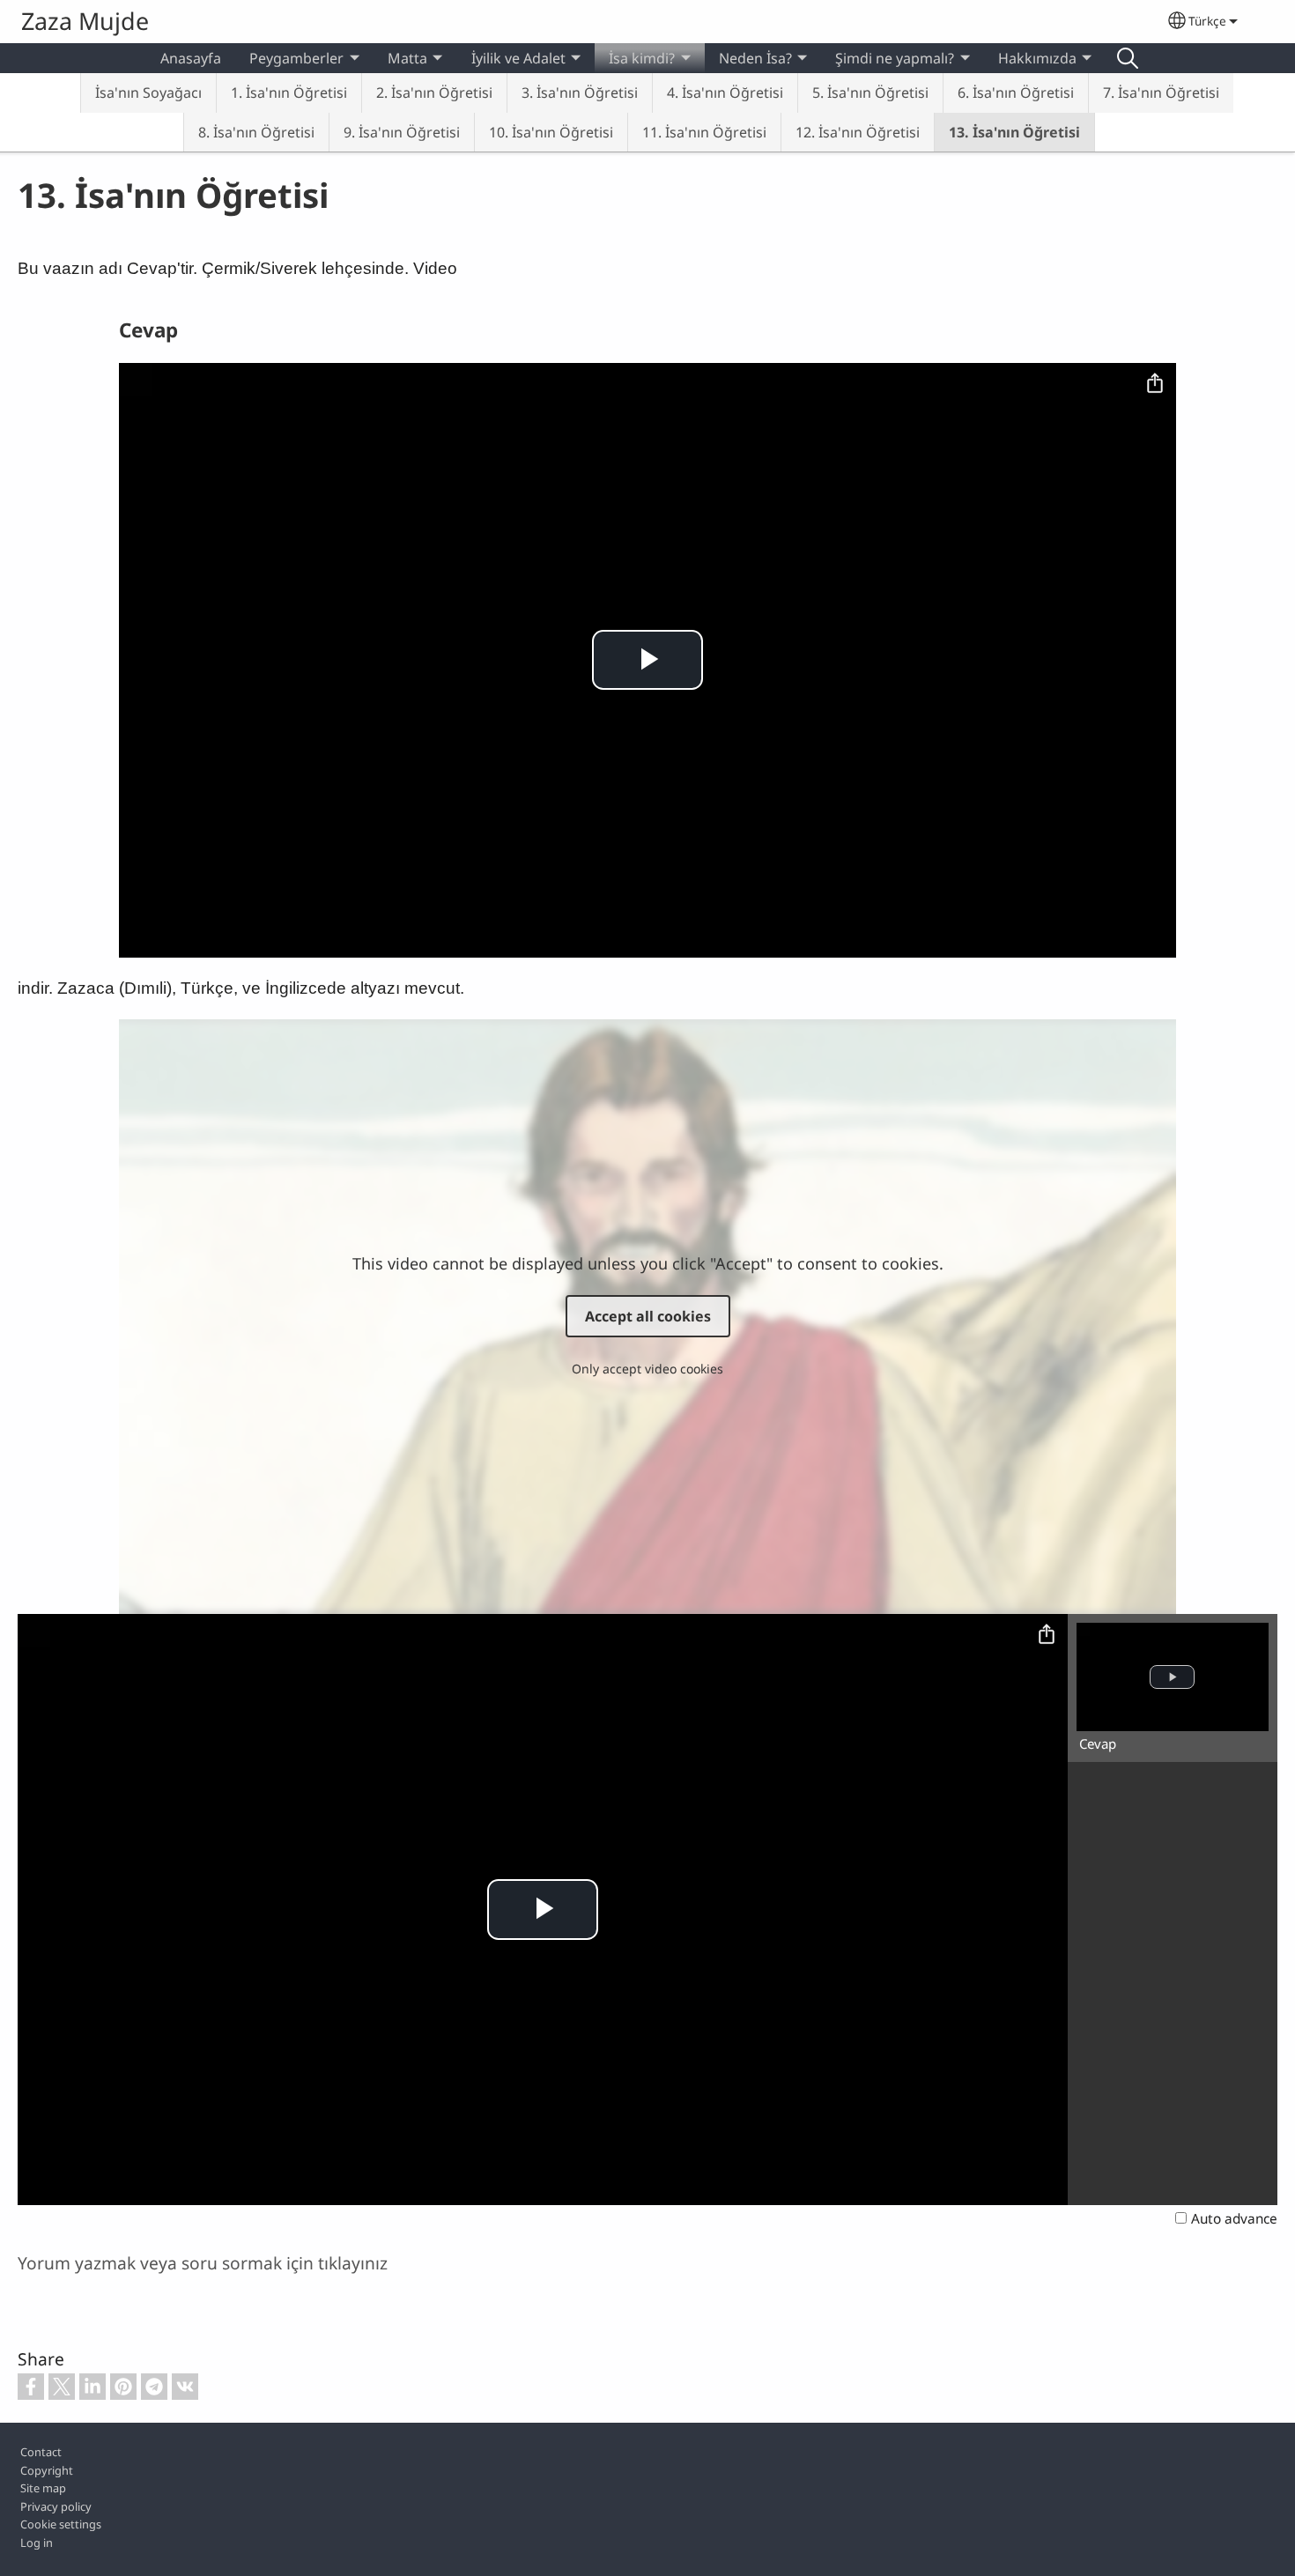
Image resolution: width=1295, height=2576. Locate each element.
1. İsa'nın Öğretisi (289, 93)
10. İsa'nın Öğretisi (551, 132)
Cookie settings (61, 2524)
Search (1128, 58)
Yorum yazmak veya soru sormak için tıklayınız (203, 2263)
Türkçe (1207, 21)
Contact (41, 2452)
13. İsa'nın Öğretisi (1014, 132)
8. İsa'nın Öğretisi (256, 132)
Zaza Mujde (85, 21)
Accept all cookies (648, 1316)
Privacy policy (56, 2506)
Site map (43, 2488)
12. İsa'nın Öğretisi (858, 132)
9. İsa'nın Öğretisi (402, 132)
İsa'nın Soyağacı (148, 93)
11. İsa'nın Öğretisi (704, 132)
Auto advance (1234, 2219)
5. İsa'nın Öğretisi (870, 93)
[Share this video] (1155, 384)
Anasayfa (191, 58)
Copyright (47, 2470)
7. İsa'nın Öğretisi (1161, 93)
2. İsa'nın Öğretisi (434, 93)
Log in (37, 2543)
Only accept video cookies (647, 1369)
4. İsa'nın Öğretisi (725, 93)
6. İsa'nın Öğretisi (1016, 93)
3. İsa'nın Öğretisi (580, 93)
